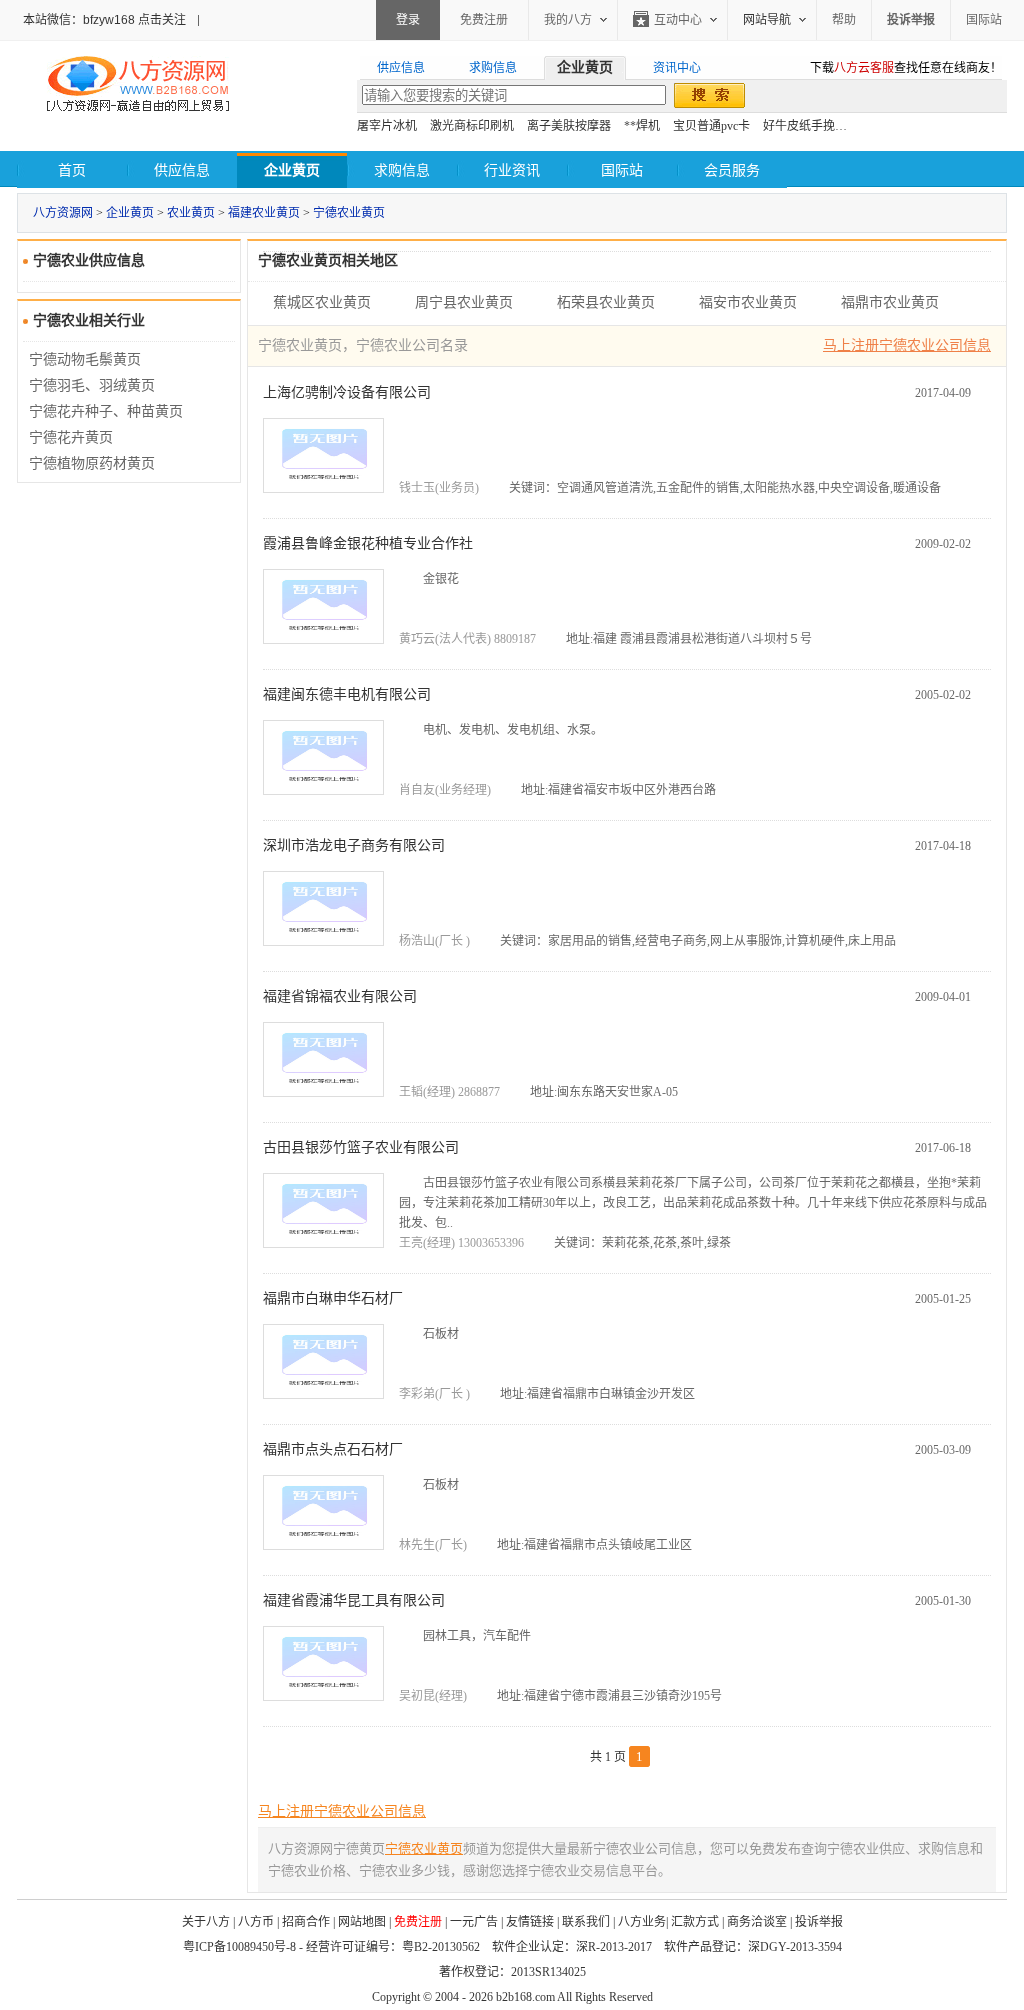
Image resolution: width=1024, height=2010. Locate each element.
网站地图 (362, 1922)
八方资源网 (63, 213)
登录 (408, 20)
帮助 (844, 20)
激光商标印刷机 (472, 126)
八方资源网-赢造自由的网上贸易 (138, 86)
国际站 (984, 20)
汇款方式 (695, 1922)
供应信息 (182, 170)
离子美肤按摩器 (569, 126)
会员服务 (732, 170)
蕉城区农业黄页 (322, 302)
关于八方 (206, 1922)
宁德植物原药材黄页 (92, 463)
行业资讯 (512, 170)
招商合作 (306, 1922)
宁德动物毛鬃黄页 (85, 359)
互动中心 (678, 20)
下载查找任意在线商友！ (906, 68)
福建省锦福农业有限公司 (340, 996)
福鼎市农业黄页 (890, 302)
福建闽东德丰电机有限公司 (347, 694)
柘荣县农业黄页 (606, 302)
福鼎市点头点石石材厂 (333, 1449)
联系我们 (586, 1922)
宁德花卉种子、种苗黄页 (106, 411)
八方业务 (642, 1922)
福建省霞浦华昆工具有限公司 (354, 1600)
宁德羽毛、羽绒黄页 (92, 385)
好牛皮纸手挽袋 (805, 126)
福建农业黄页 (264, 213)
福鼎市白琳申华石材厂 (333, 1298)
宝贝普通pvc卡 (711, 126)
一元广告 (474, 1922)
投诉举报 (819, 1922)
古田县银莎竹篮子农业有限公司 (361, 1147)
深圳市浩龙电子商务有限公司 (354, 845)
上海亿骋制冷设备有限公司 (347, 392)
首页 (72, 170)
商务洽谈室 (757, 1922)
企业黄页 (130, 213)
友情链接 (530, 1922)
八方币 (256, 1922)
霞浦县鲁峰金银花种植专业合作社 (368, 543)
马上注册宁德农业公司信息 (907, 345)
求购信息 (402, 170)
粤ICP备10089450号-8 (239, 1947)
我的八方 (568, 20)
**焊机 (642, 126)
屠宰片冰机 (387, 126)
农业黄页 (191, 213)
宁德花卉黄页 (71, 437)
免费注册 (484, 20)
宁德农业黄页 (349, 213)
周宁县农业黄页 (464, 302)
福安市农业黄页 (748, 302)
